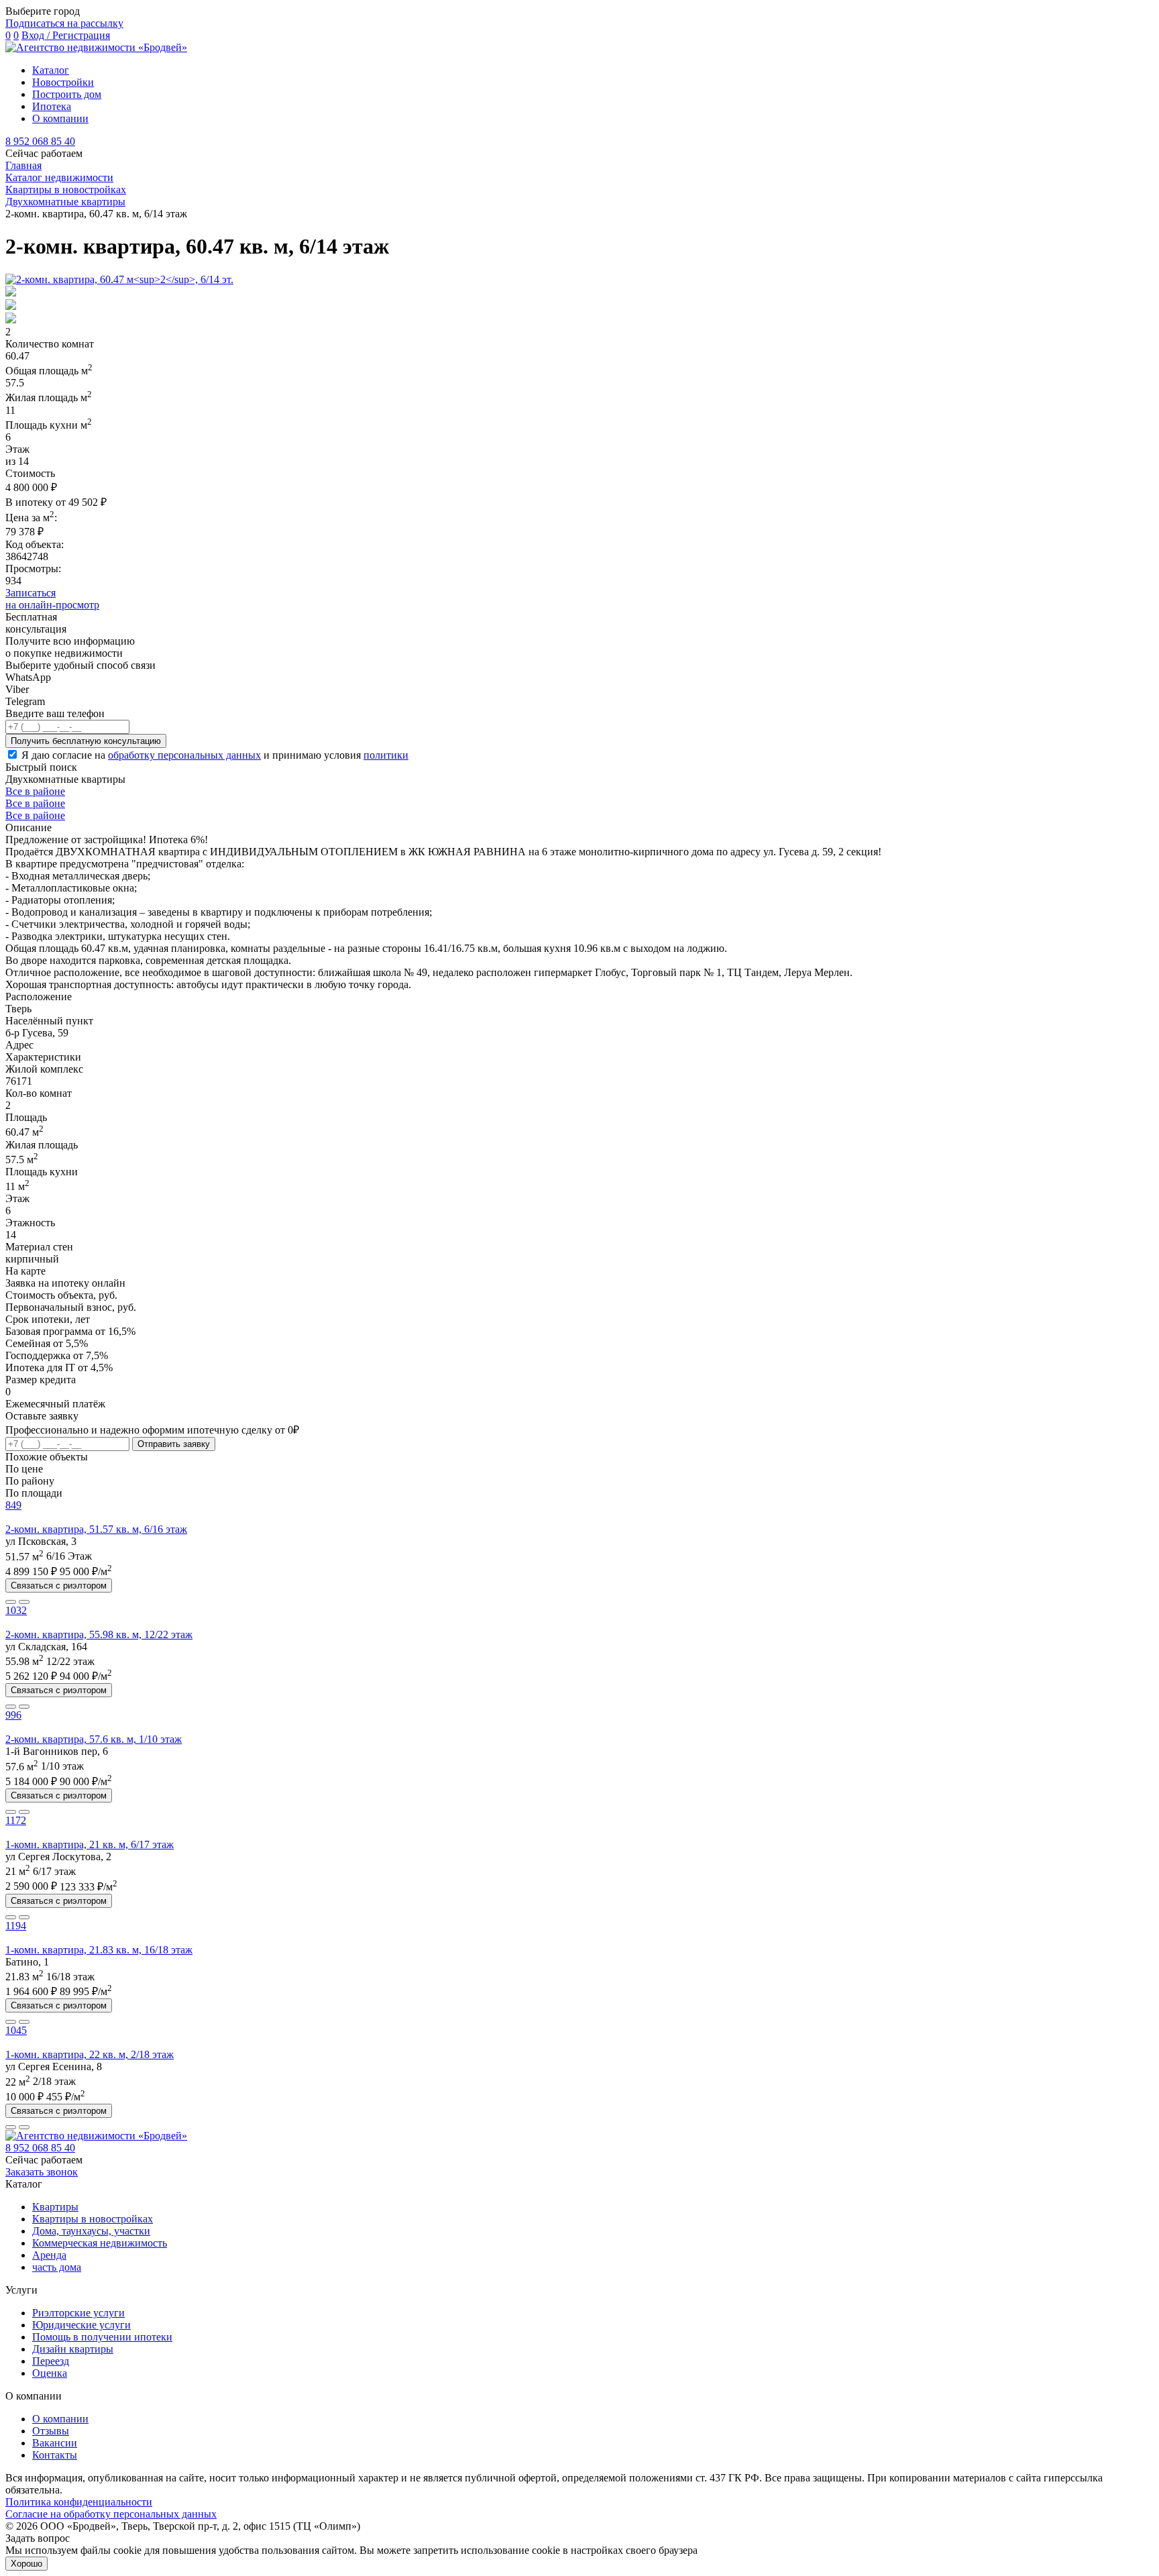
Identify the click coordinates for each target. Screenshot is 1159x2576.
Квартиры (55, 2207)
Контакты (55, 2455)
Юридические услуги (81, 2325)
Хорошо (26, 2564)
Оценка (50, 2373)
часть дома (57, 2267)
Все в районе (35, 791)
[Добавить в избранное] (24, 1602)
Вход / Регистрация (66, 35)
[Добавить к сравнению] (11, 1602)
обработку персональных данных (184, 755)
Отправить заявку (174, 1444)
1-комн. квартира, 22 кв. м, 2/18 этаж (90, 2054)
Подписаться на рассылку (64, 23)
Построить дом (67, 94)
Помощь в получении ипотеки (102, 2337)
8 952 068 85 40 (40, 141)
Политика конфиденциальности (79, 2502)
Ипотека (52, 106)
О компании (60, 118)
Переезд (51, 2361)
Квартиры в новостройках (93, 2219)
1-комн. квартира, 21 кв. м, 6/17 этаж (90, 1844)
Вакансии (55, 2443)
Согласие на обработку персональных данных (111, 2514)
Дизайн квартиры (73, 2349)
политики (386, 755)
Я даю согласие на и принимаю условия (215, 755)
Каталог (51, 70)
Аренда (49, 2255)
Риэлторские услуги (78, 2313)
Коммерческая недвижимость (100, 2243)
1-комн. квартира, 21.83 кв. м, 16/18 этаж (99, 1950)
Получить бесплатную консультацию (86, 741)
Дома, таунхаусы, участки (91, 2231)
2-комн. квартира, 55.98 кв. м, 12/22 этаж (99, 1634)
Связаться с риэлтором (59, 1586)
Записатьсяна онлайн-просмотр (52, 599)
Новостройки (63, 82)
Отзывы (51, 2431)
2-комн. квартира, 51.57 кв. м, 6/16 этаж (96, 1529)
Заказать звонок (42, 2172)
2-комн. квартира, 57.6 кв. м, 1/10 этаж (94, 1739)
